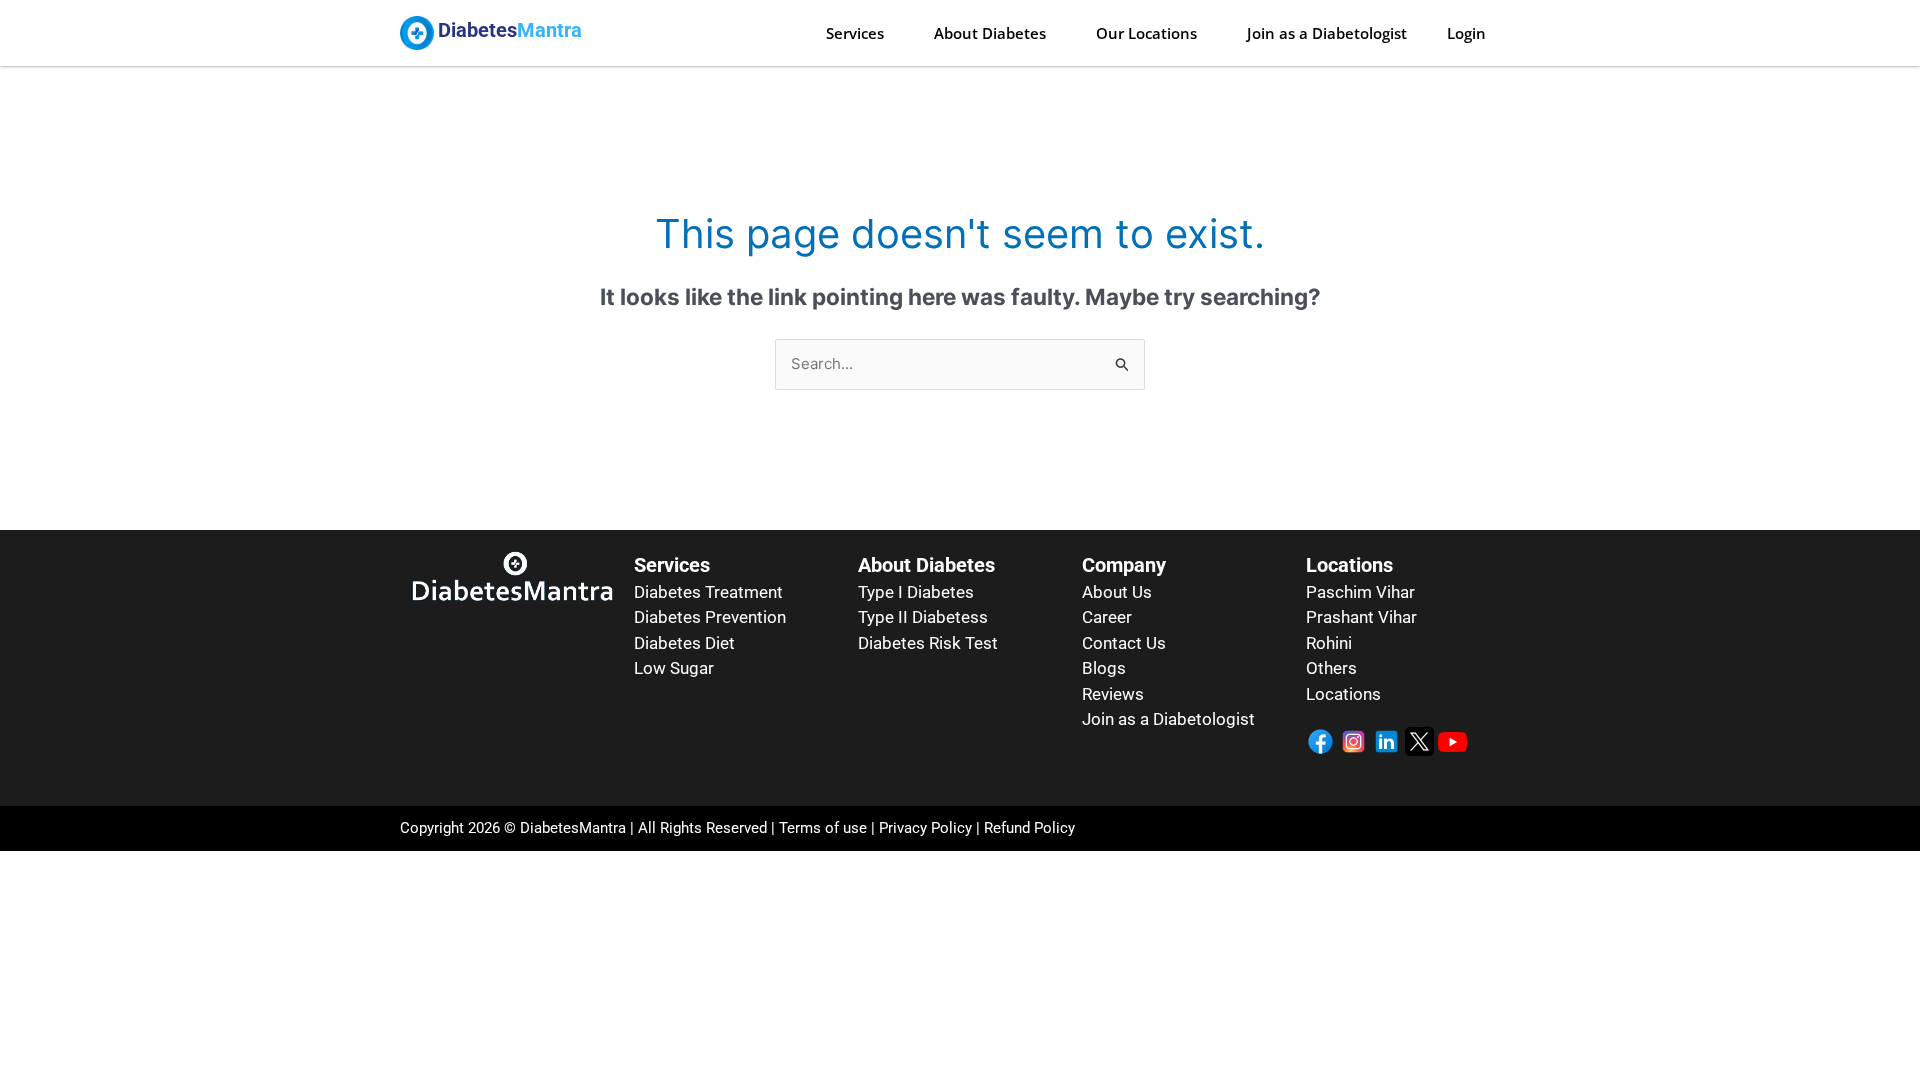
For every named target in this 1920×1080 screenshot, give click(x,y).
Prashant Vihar (1361, 617)
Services (855, 33)
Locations (1343, 694)
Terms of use (823, 828)
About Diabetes (990, 33)
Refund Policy (1029, 828)
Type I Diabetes (916, 592)
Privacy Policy (923, 828)
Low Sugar (674, 668)
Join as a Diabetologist (1327, 33)
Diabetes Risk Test (928, 643)
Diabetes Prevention (710, 617)
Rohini (1329, 643)
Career (1107, 617)
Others (1331, 668)
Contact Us (1124, 643)
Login (1466, 33)
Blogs (1104, 668)
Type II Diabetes (918, 617)
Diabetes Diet (684, 643)
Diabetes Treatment (708, 592)
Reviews (1113, 694)
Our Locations (1146, 33)
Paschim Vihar (1360, 592)
